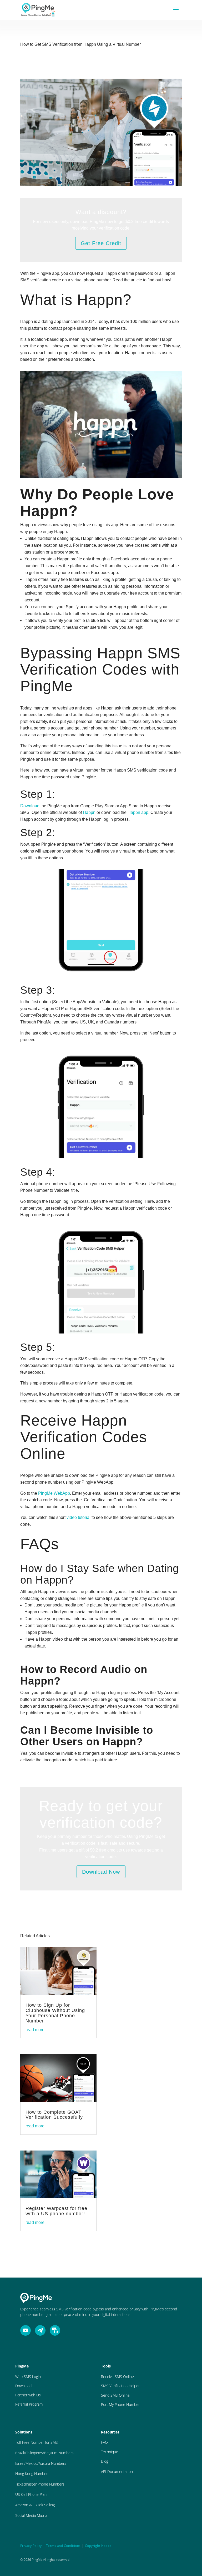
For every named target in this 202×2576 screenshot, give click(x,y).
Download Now (101, 1872)
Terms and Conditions (63, 2546)
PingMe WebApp (54, 1493)
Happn (89, 812)
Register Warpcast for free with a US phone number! (56, 2211)
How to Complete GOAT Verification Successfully (54, 2115)
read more (35, 2030)
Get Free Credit (101, 243)
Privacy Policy (31, 2546)
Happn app (138, 812)
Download (30, 806)
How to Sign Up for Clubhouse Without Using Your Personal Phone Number (55, 2013)
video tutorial (79, 1517)
